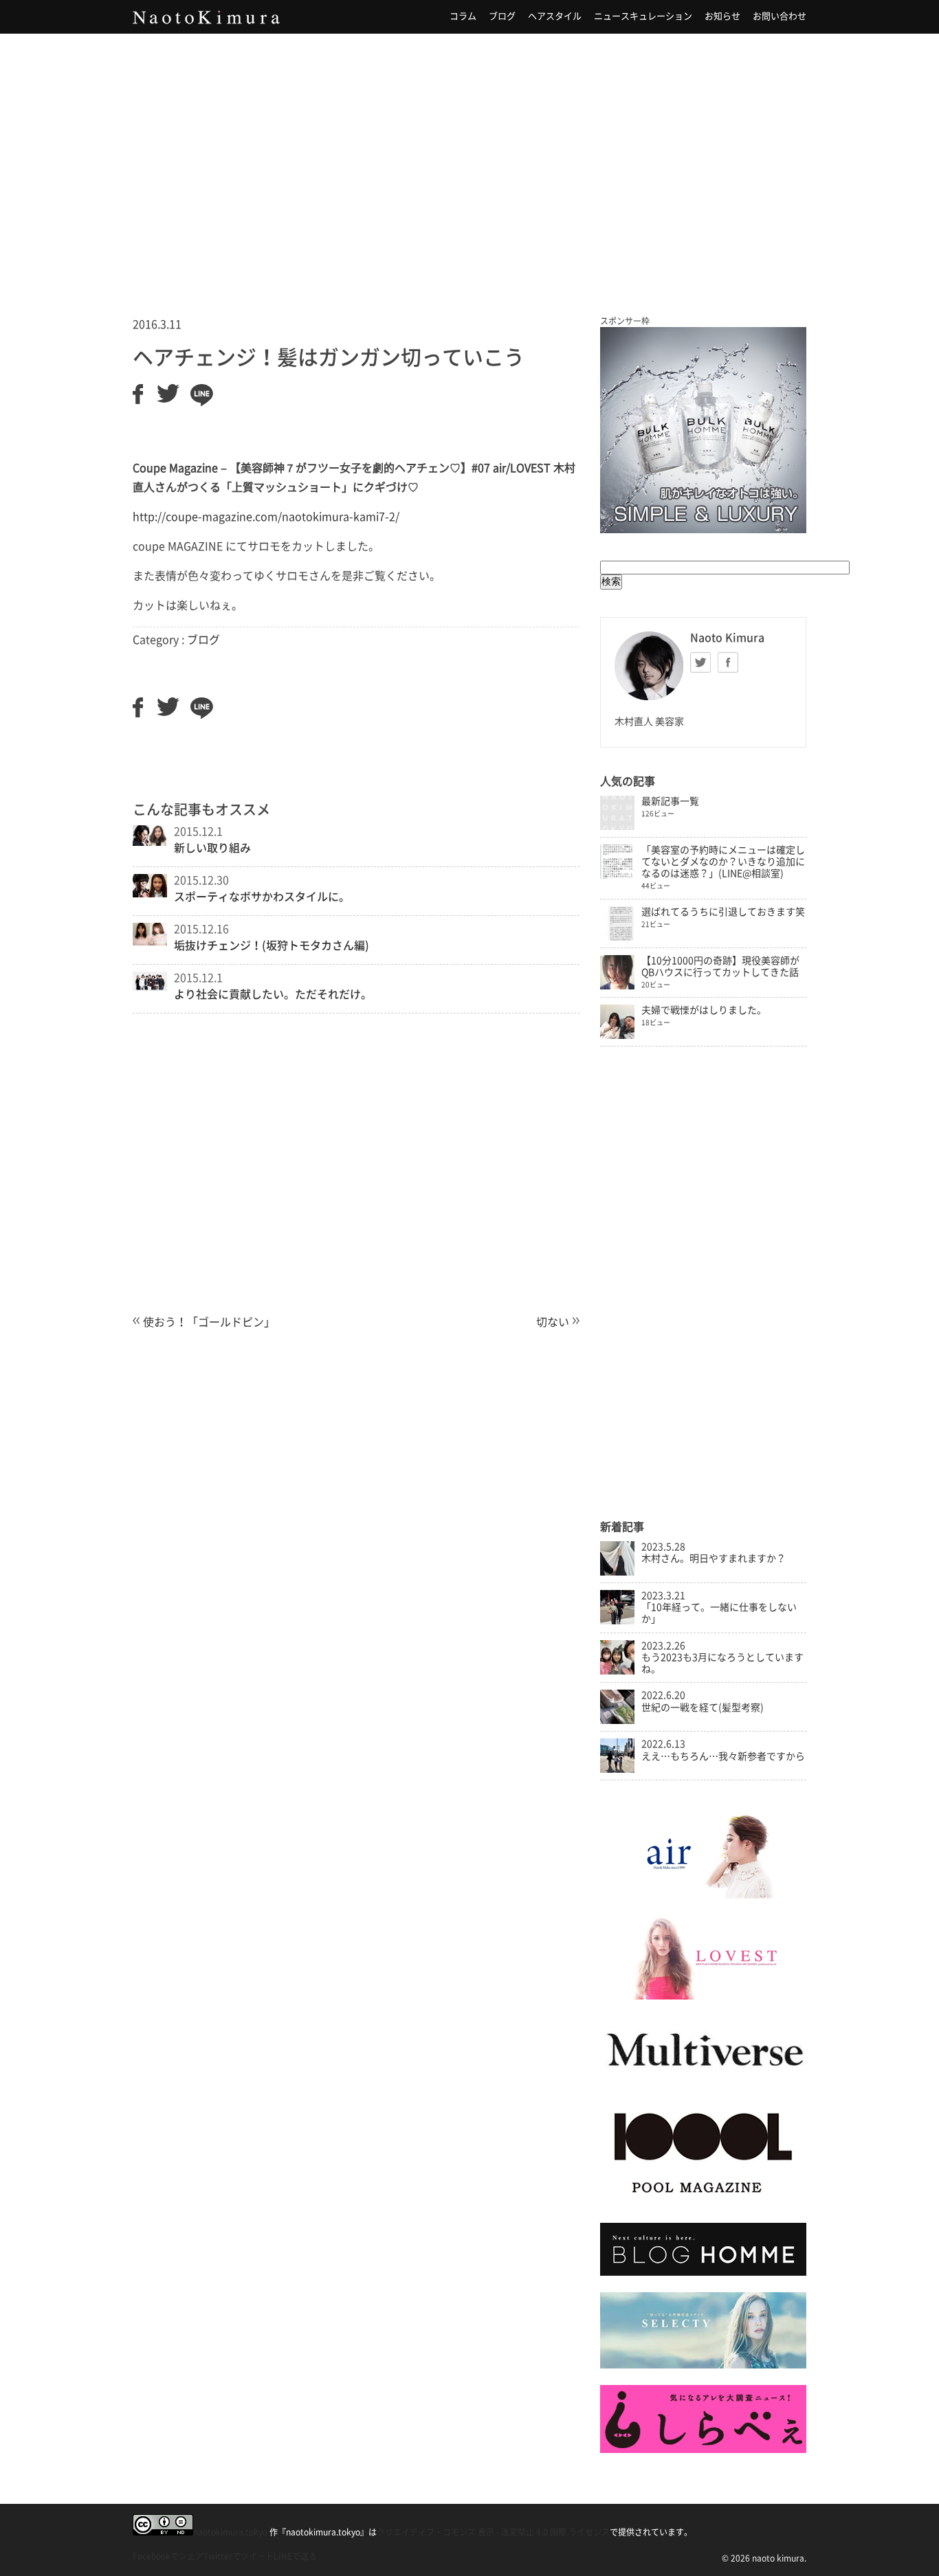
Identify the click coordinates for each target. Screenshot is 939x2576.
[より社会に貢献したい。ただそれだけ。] (150, 987)
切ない (553, 1322)
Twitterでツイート (239, 2556)
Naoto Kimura (206, 17)
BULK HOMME (703, 430)
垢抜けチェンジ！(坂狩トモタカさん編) (272, 945)
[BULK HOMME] (703, 2272)
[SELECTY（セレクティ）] (703, 2365)
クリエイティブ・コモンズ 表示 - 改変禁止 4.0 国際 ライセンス (493, 2532)
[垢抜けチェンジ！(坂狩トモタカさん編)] (150, 941)
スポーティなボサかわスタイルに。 (262, 897)
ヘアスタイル (555, 16)
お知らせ (722, 16)
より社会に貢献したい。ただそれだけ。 (273, 994)
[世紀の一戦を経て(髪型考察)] (617, 1721)
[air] (703, 1895)
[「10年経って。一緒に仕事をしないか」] (617, 1621)
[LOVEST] (703, 1996)
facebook (728, 662)
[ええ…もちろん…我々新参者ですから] (617, 1769)
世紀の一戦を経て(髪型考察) (703, 1707)
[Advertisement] (469, 157)
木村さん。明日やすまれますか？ (714, 1558)
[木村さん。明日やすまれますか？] (617, 1572)
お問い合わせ (780, 16)
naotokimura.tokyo (230, 2532)
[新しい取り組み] (150, 842)
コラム (463, 16)
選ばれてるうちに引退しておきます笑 (723, 912)
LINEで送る (295, 2556)
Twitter (700, 662)
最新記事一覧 (670, 801)
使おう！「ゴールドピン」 (209, 1322)
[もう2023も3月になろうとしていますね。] (617, 1671)
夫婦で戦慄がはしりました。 (704, 1010)
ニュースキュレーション (643, 16)
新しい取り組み (212, 848)
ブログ (502, 16)
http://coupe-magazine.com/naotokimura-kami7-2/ (266, 517)
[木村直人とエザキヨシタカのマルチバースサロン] (703, 2080)
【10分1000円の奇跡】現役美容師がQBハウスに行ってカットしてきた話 (720, 966)
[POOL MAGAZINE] (703, 2202)
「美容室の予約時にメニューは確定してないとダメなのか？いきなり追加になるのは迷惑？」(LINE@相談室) (723, 862)
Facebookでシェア (168, 2556)
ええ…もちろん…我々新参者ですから (723, 1756)
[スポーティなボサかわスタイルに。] (150, 893)
